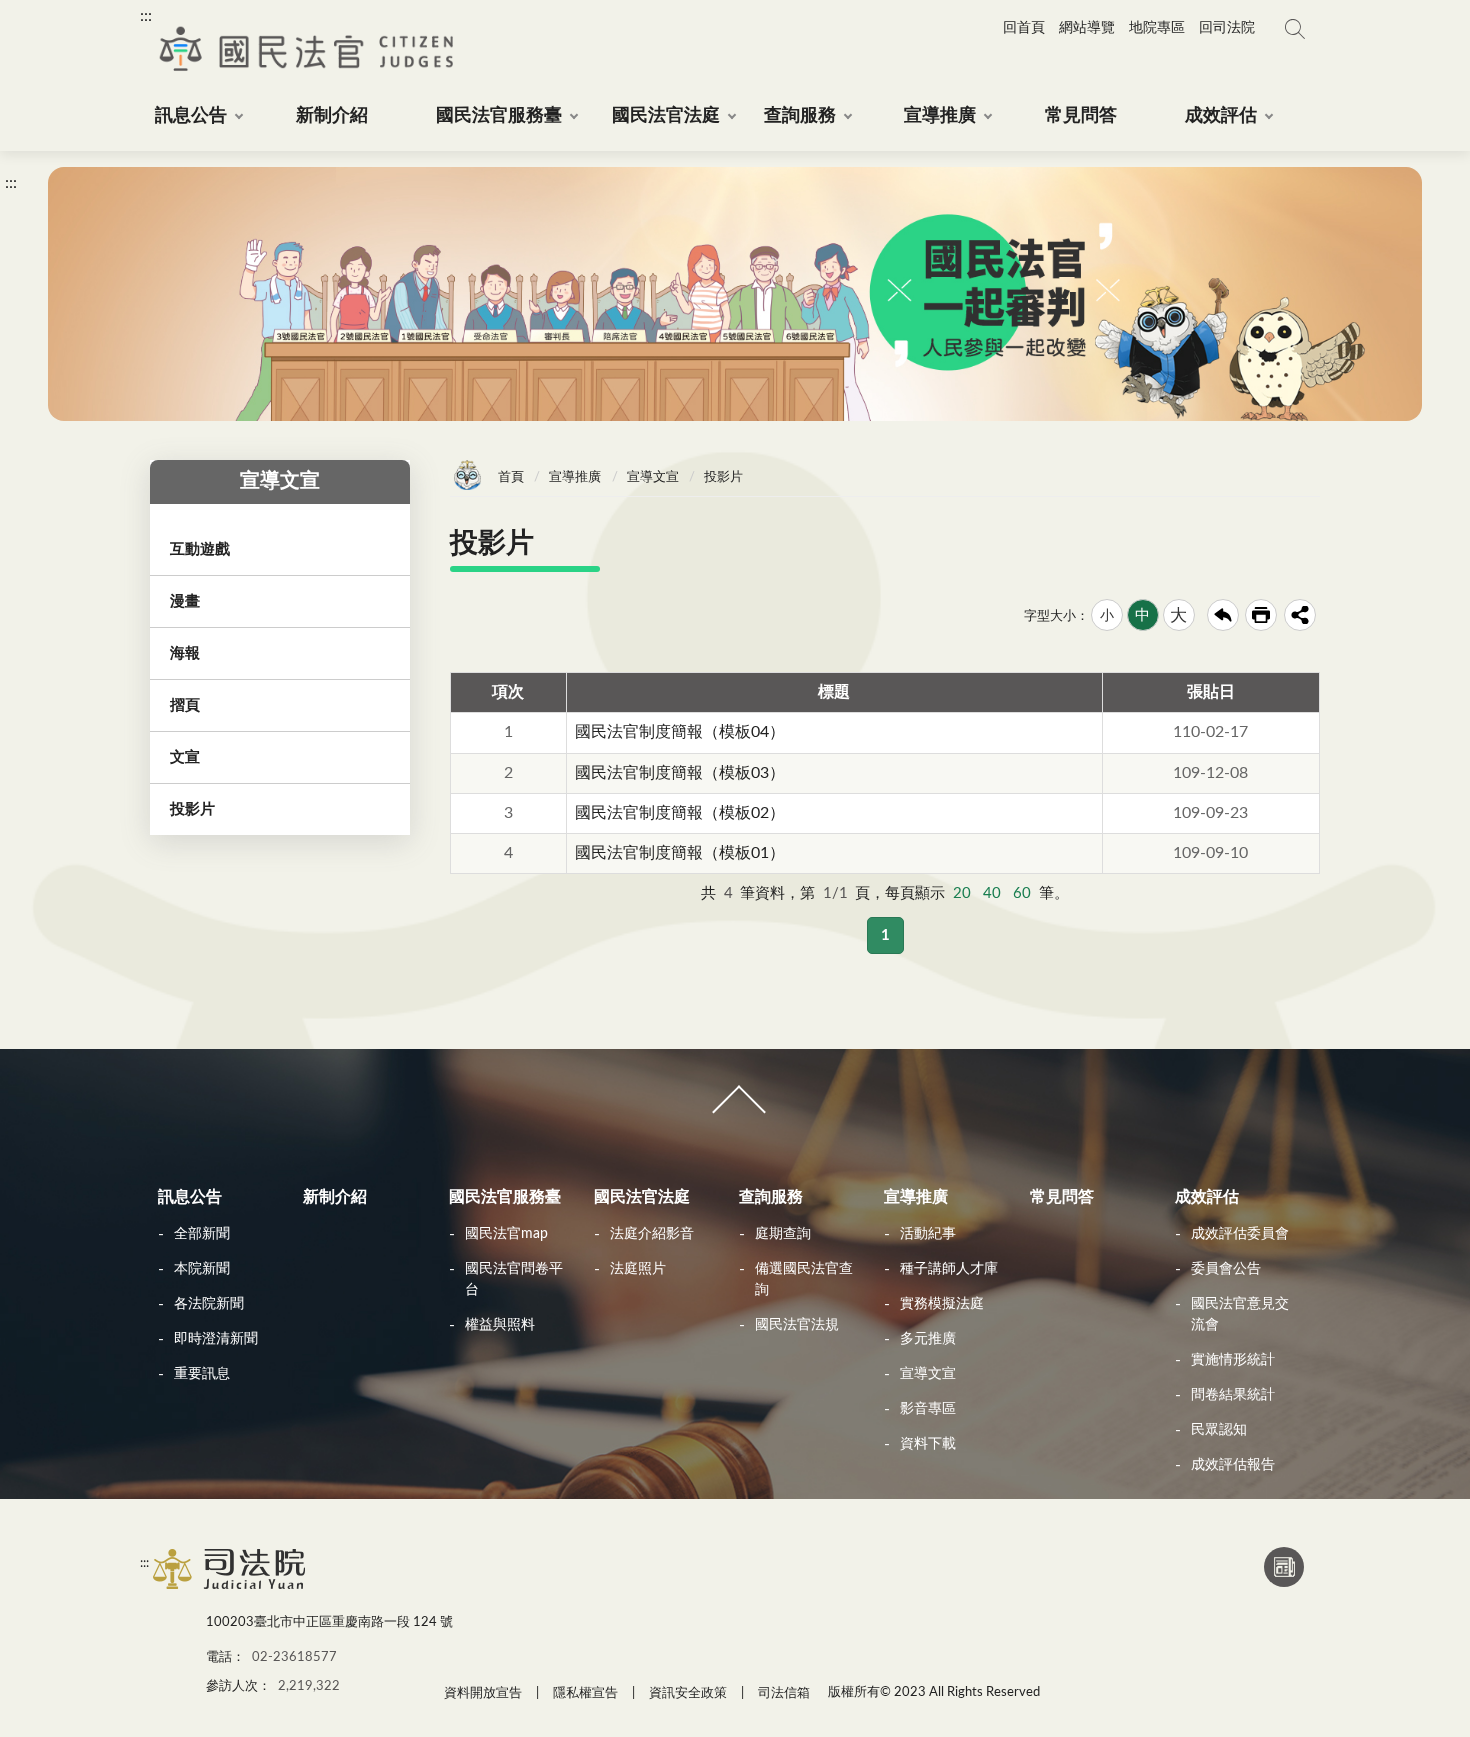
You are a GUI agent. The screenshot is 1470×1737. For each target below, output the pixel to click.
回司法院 (1227, 28)
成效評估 (1207, 1197)
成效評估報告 (1233, 1465)
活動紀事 (928, 1234)
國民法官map (506, 1234)
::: (146, 16)
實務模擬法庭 (942, 1304)
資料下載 (928, 1444)
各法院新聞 (209, 1304)
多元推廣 (928, 1339)
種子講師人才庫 (949, 1269)
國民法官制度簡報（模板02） (680, 813)
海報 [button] (185, 653)
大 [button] (1178, 615)
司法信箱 (784, 1693)
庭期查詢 (783, 1234)
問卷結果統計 (1233, 1395)
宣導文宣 (653, 477)
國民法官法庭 (642, 1197)
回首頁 (1024, 28)
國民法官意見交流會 (1240, 1314)
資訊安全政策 (688, 1693)
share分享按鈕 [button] (1300, 615)
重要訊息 (202, 1374)
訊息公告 (190, 1197)
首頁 (511, 477)
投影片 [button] (192, 809)
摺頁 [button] (185, 705)
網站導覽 (1087, 28)
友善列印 (1261, 615)
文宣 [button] (185, 757)
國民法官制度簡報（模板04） (680, 732)
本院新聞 (202, 1269)
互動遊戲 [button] (200, 549)
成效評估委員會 (1240, 1234)
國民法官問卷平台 (514, 1279)
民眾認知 (1219, 1430)
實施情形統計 (1233, 1360)
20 (962, 893)
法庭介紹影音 (652, 1234)
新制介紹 (335, 1197)
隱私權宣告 (585, 1693)
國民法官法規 (797, 1325)
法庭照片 (638, 1269)
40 (992, 893)
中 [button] (1142, 615)
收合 (735, 1108)
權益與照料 (500, 1325)
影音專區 (928, 1409)
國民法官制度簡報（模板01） (680, 853)
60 (1022, 893)
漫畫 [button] (185, 601)
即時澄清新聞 (216, 1339)
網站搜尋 (1295, 29)
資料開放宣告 (483, 1693)
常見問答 (1062, 1197)
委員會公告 (1226, 1269)
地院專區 (1157, 28)
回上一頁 (1223, 615)
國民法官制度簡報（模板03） (680, 773)
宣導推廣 (575, 477)
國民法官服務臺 (505, 1197)
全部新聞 (202, 1234)
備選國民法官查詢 (804, 1279)
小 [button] (1107, 616)
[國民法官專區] (230, 1587)
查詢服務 (771, 1197)
